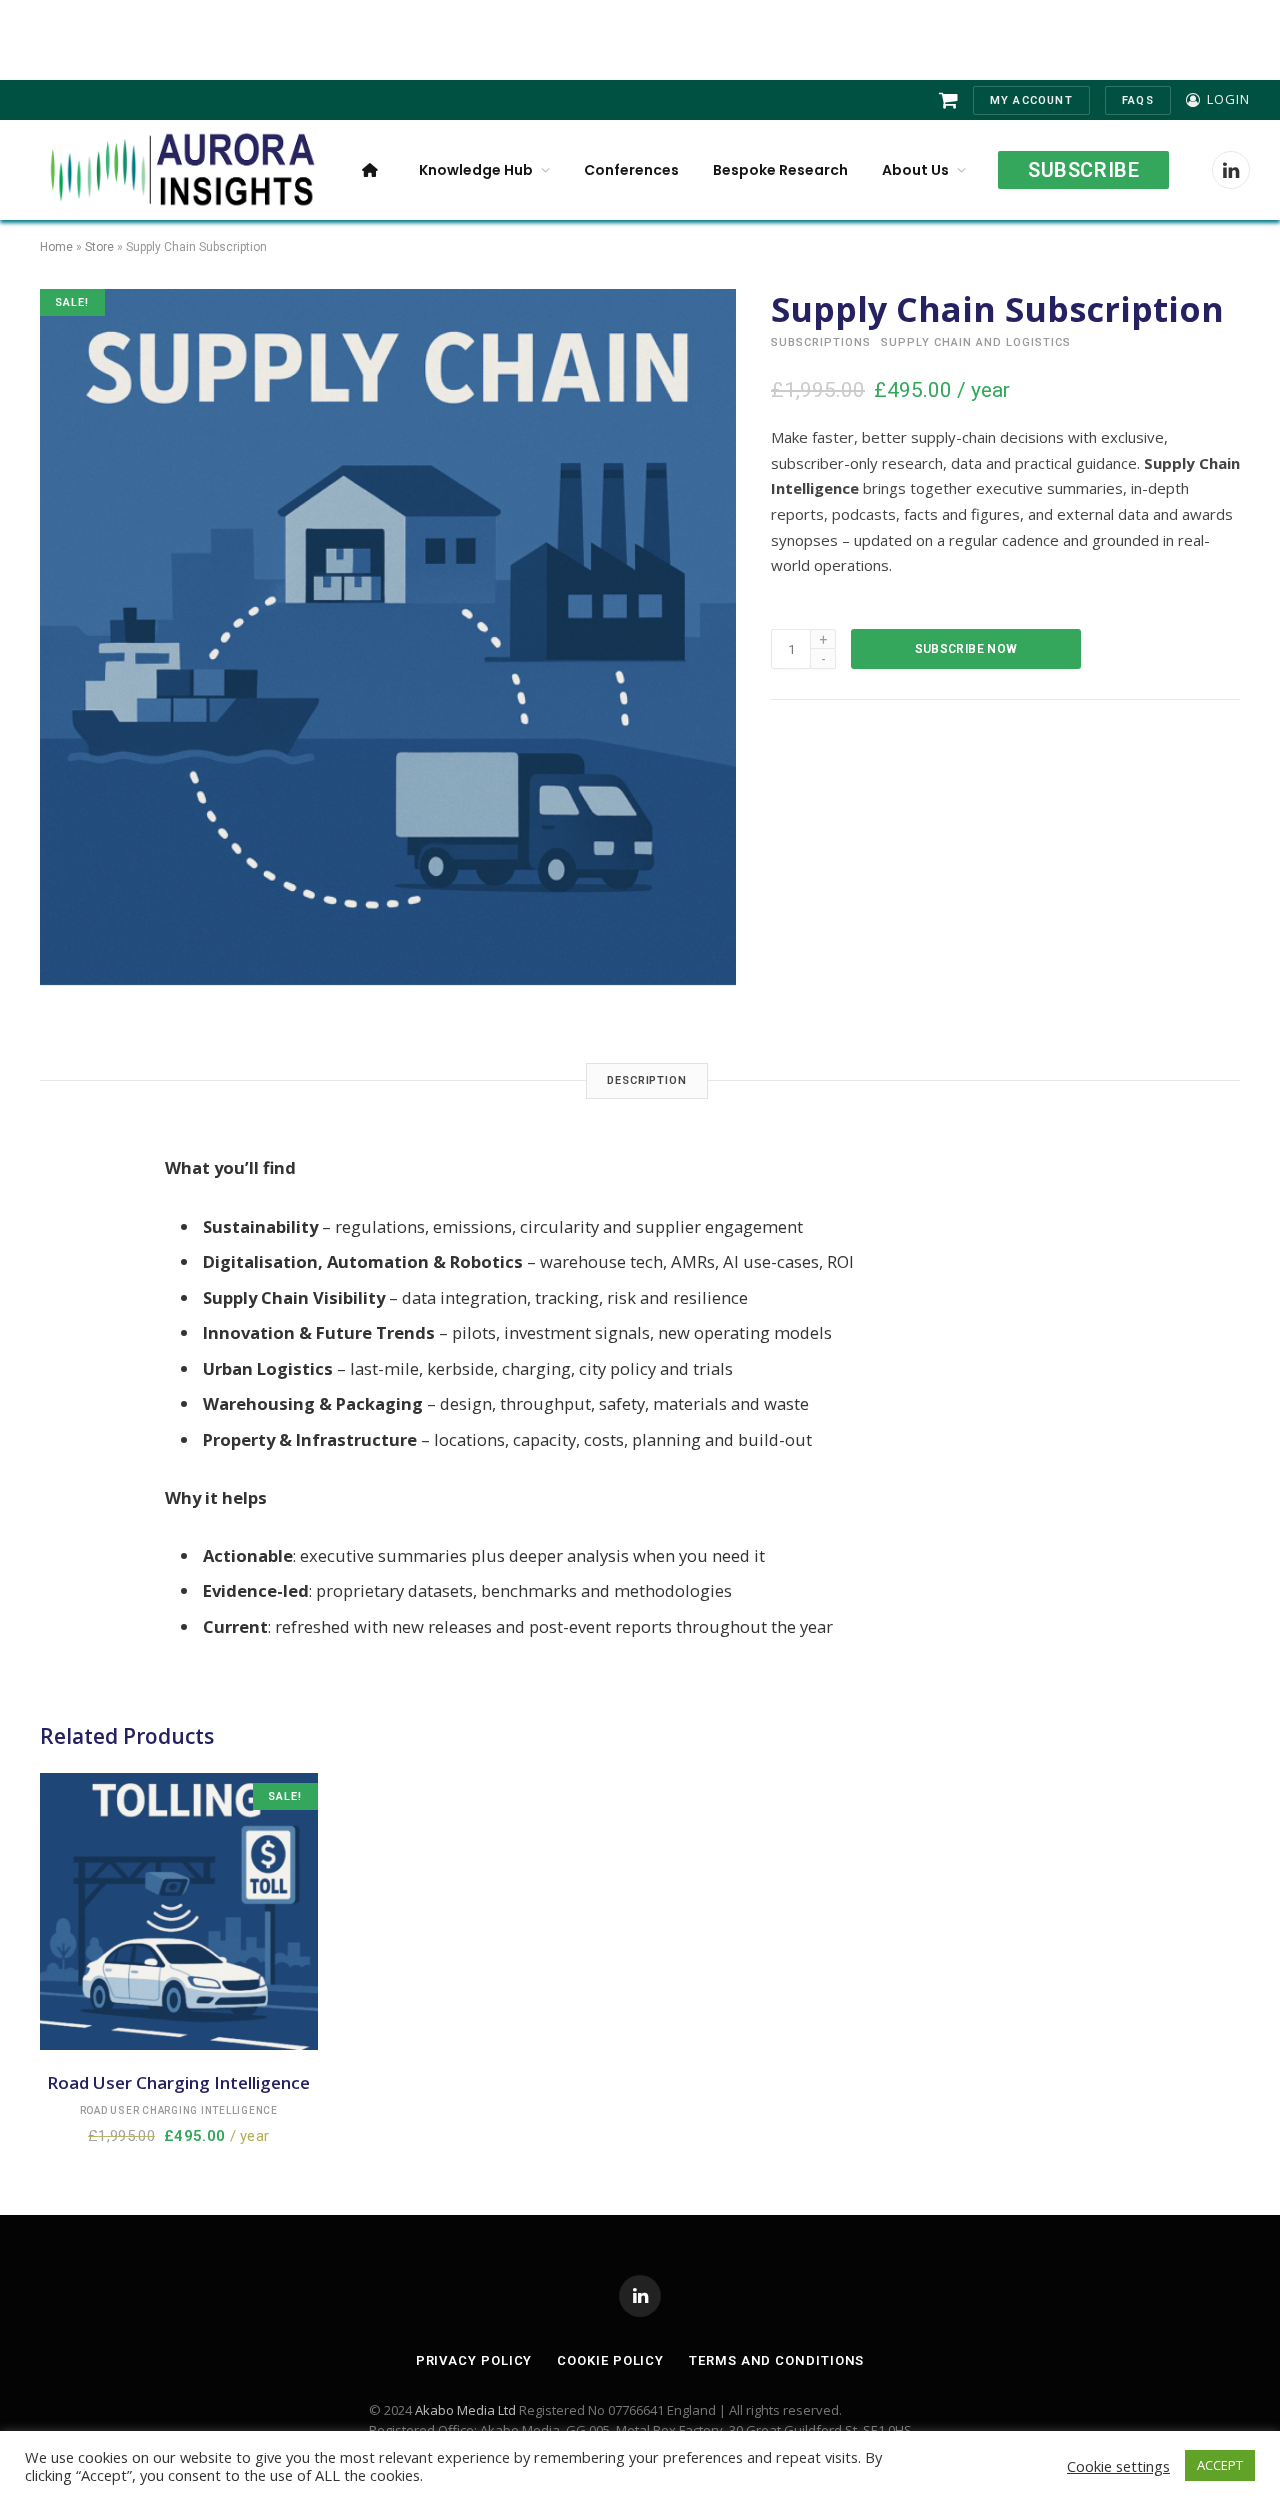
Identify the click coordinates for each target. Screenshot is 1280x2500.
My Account (1031, 100)
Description (647, 1080)
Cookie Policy (610, 2360)
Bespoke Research (780, 170)
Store (99, 247)
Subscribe (1083, 170)
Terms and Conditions (776, 2360)
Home (56, 247)
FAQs (1138, 100)
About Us (915, 170)
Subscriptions (821, 342)
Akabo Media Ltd (465, 2410)
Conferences (631, 170)
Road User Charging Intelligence (179, 2110)
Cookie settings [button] (1118, 2466)
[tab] (647, 1081)
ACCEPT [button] (1220, 2465)
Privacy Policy (474, 2360)
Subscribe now (966, 649)
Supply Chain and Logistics (976, 342)
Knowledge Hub (476, 170)
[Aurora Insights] (180, 170)
